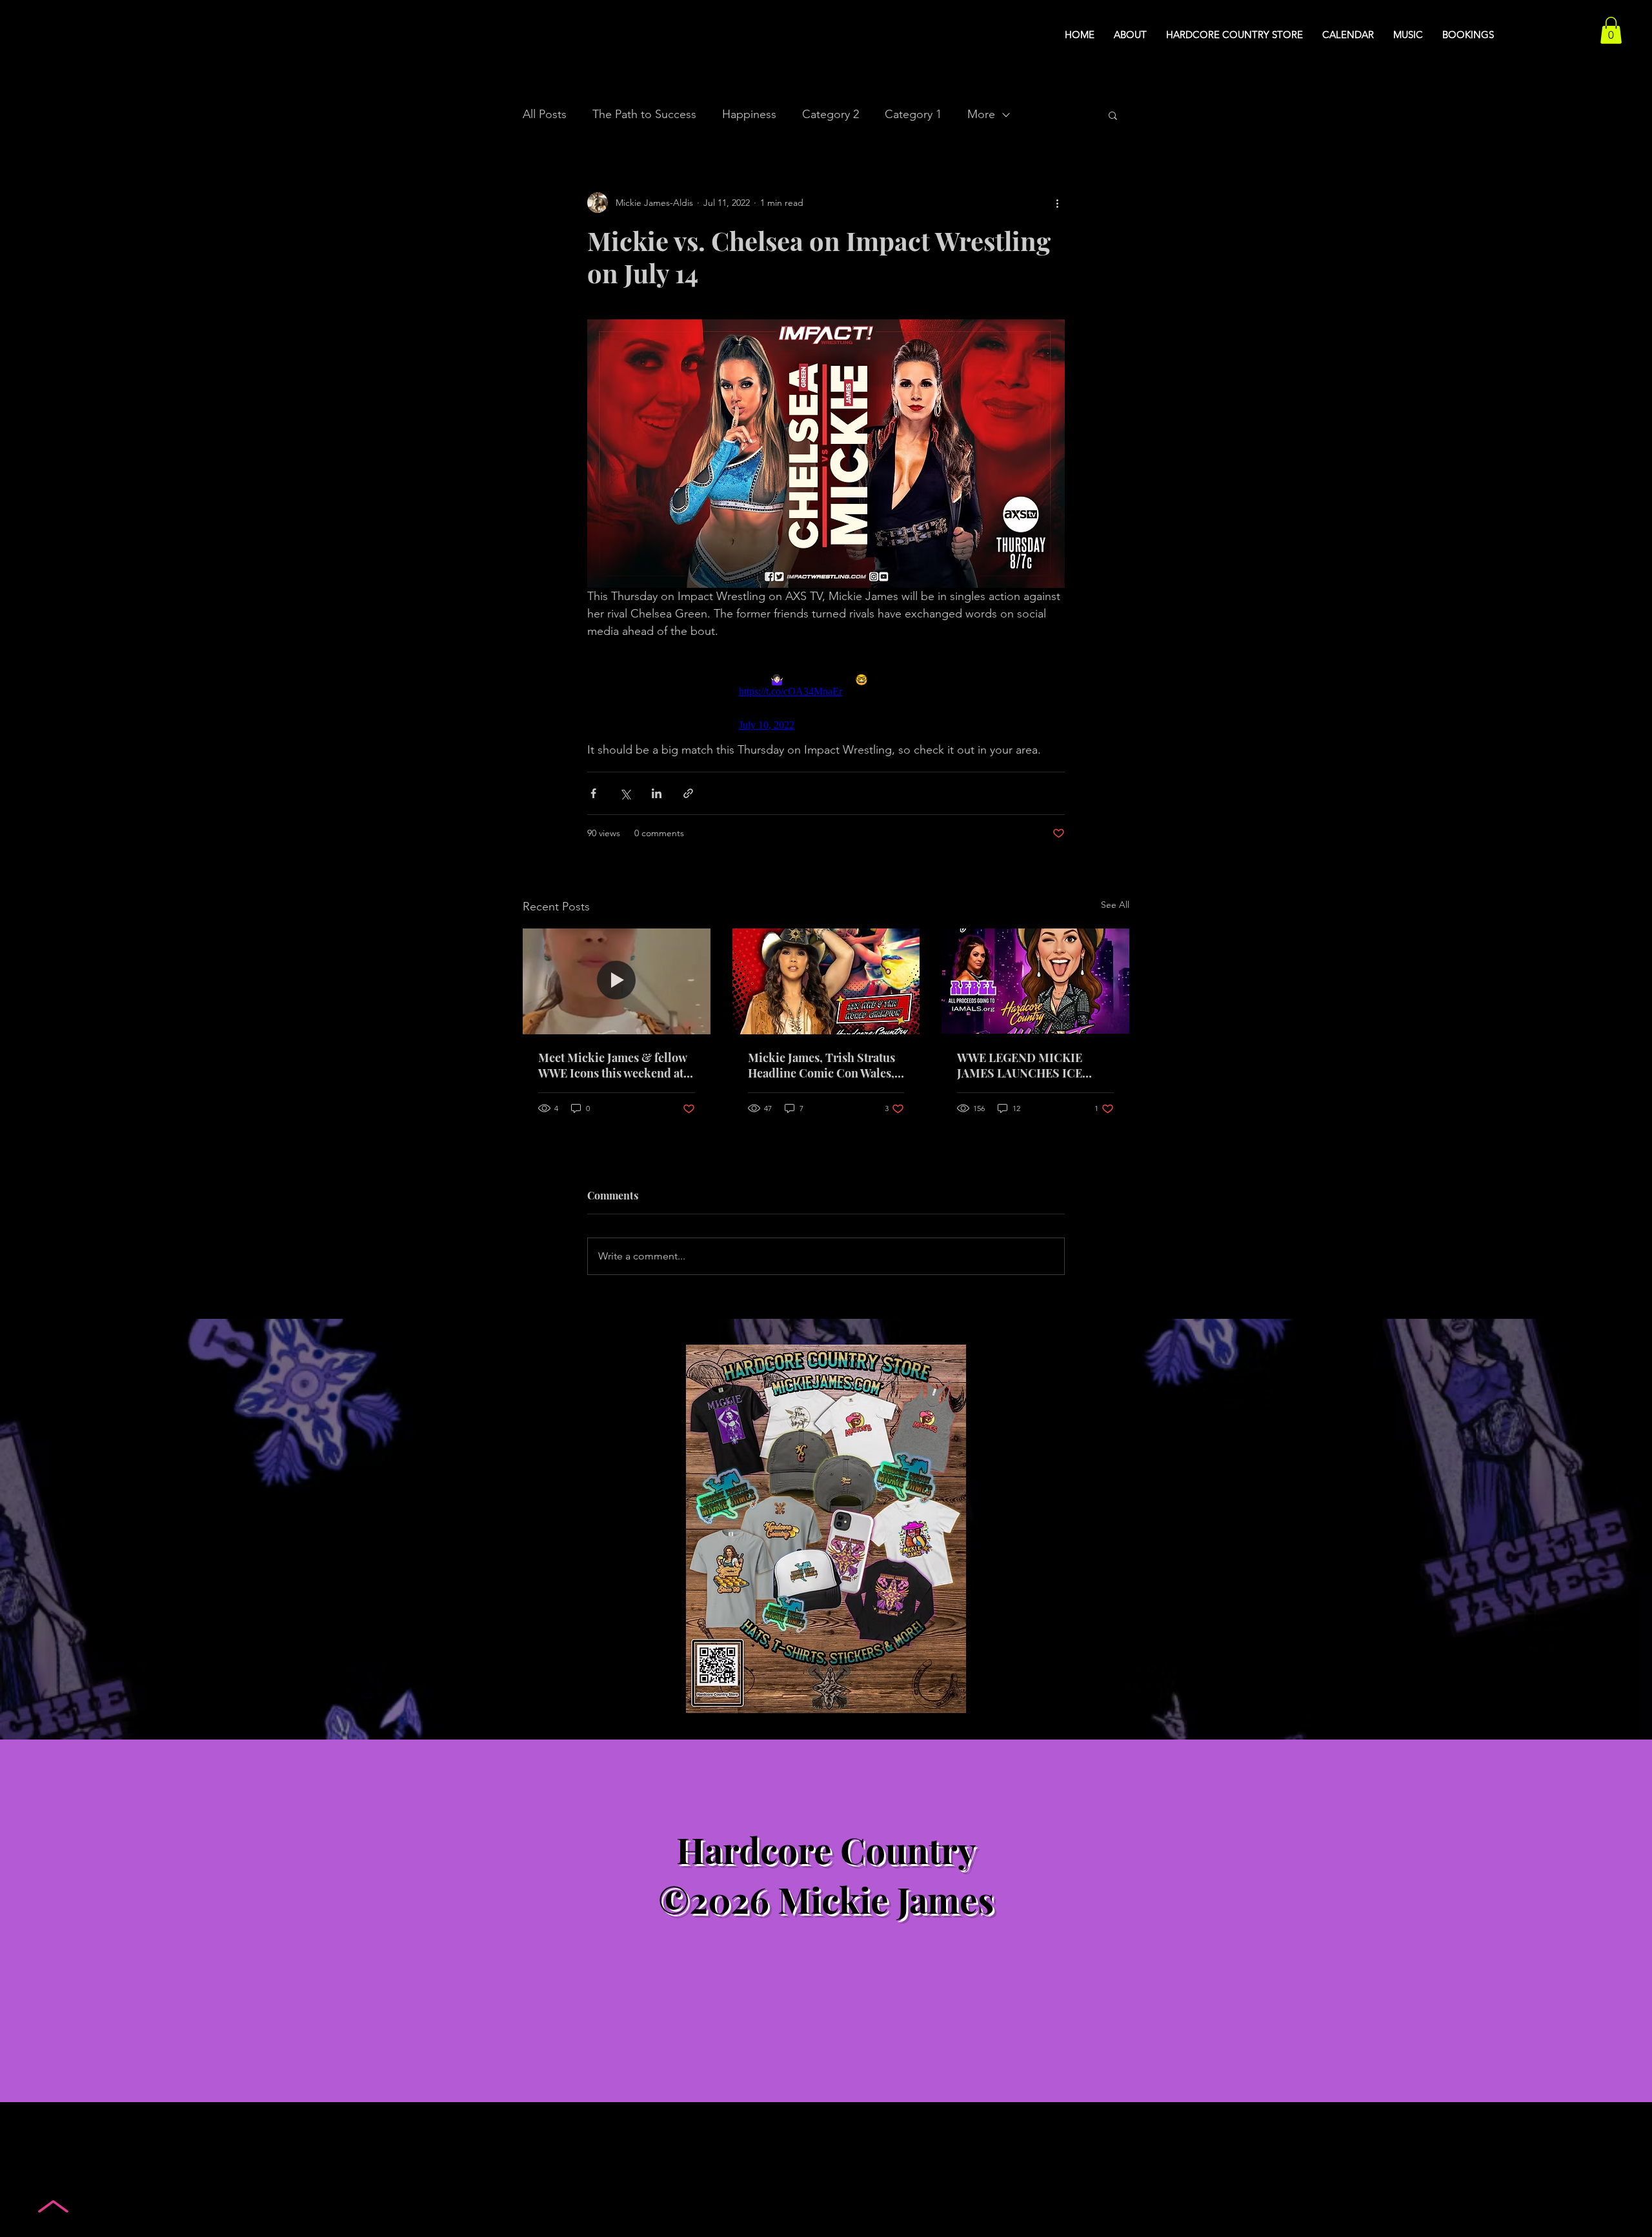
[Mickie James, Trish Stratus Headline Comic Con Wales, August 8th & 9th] (826, 981)
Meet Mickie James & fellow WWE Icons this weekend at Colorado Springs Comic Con (616, 1065)
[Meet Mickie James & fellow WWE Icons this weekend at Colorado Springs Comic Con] (617, 981)
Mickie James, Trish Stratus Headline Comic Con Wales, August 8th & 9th (821, 1065)
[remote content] (826, 691)
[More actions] (1057, 203)
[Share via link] (688, 793)
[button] (1611, 30)
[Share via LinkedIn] (657, 793)
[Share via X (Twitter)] (625, 793)
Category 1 (913, 114)
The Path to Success (644, 114)
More (981, 114)
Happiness (749, 114)
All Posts (545, 114)
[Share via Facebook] (593, 793)
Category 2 (831, 114)
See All (1115, 905)
